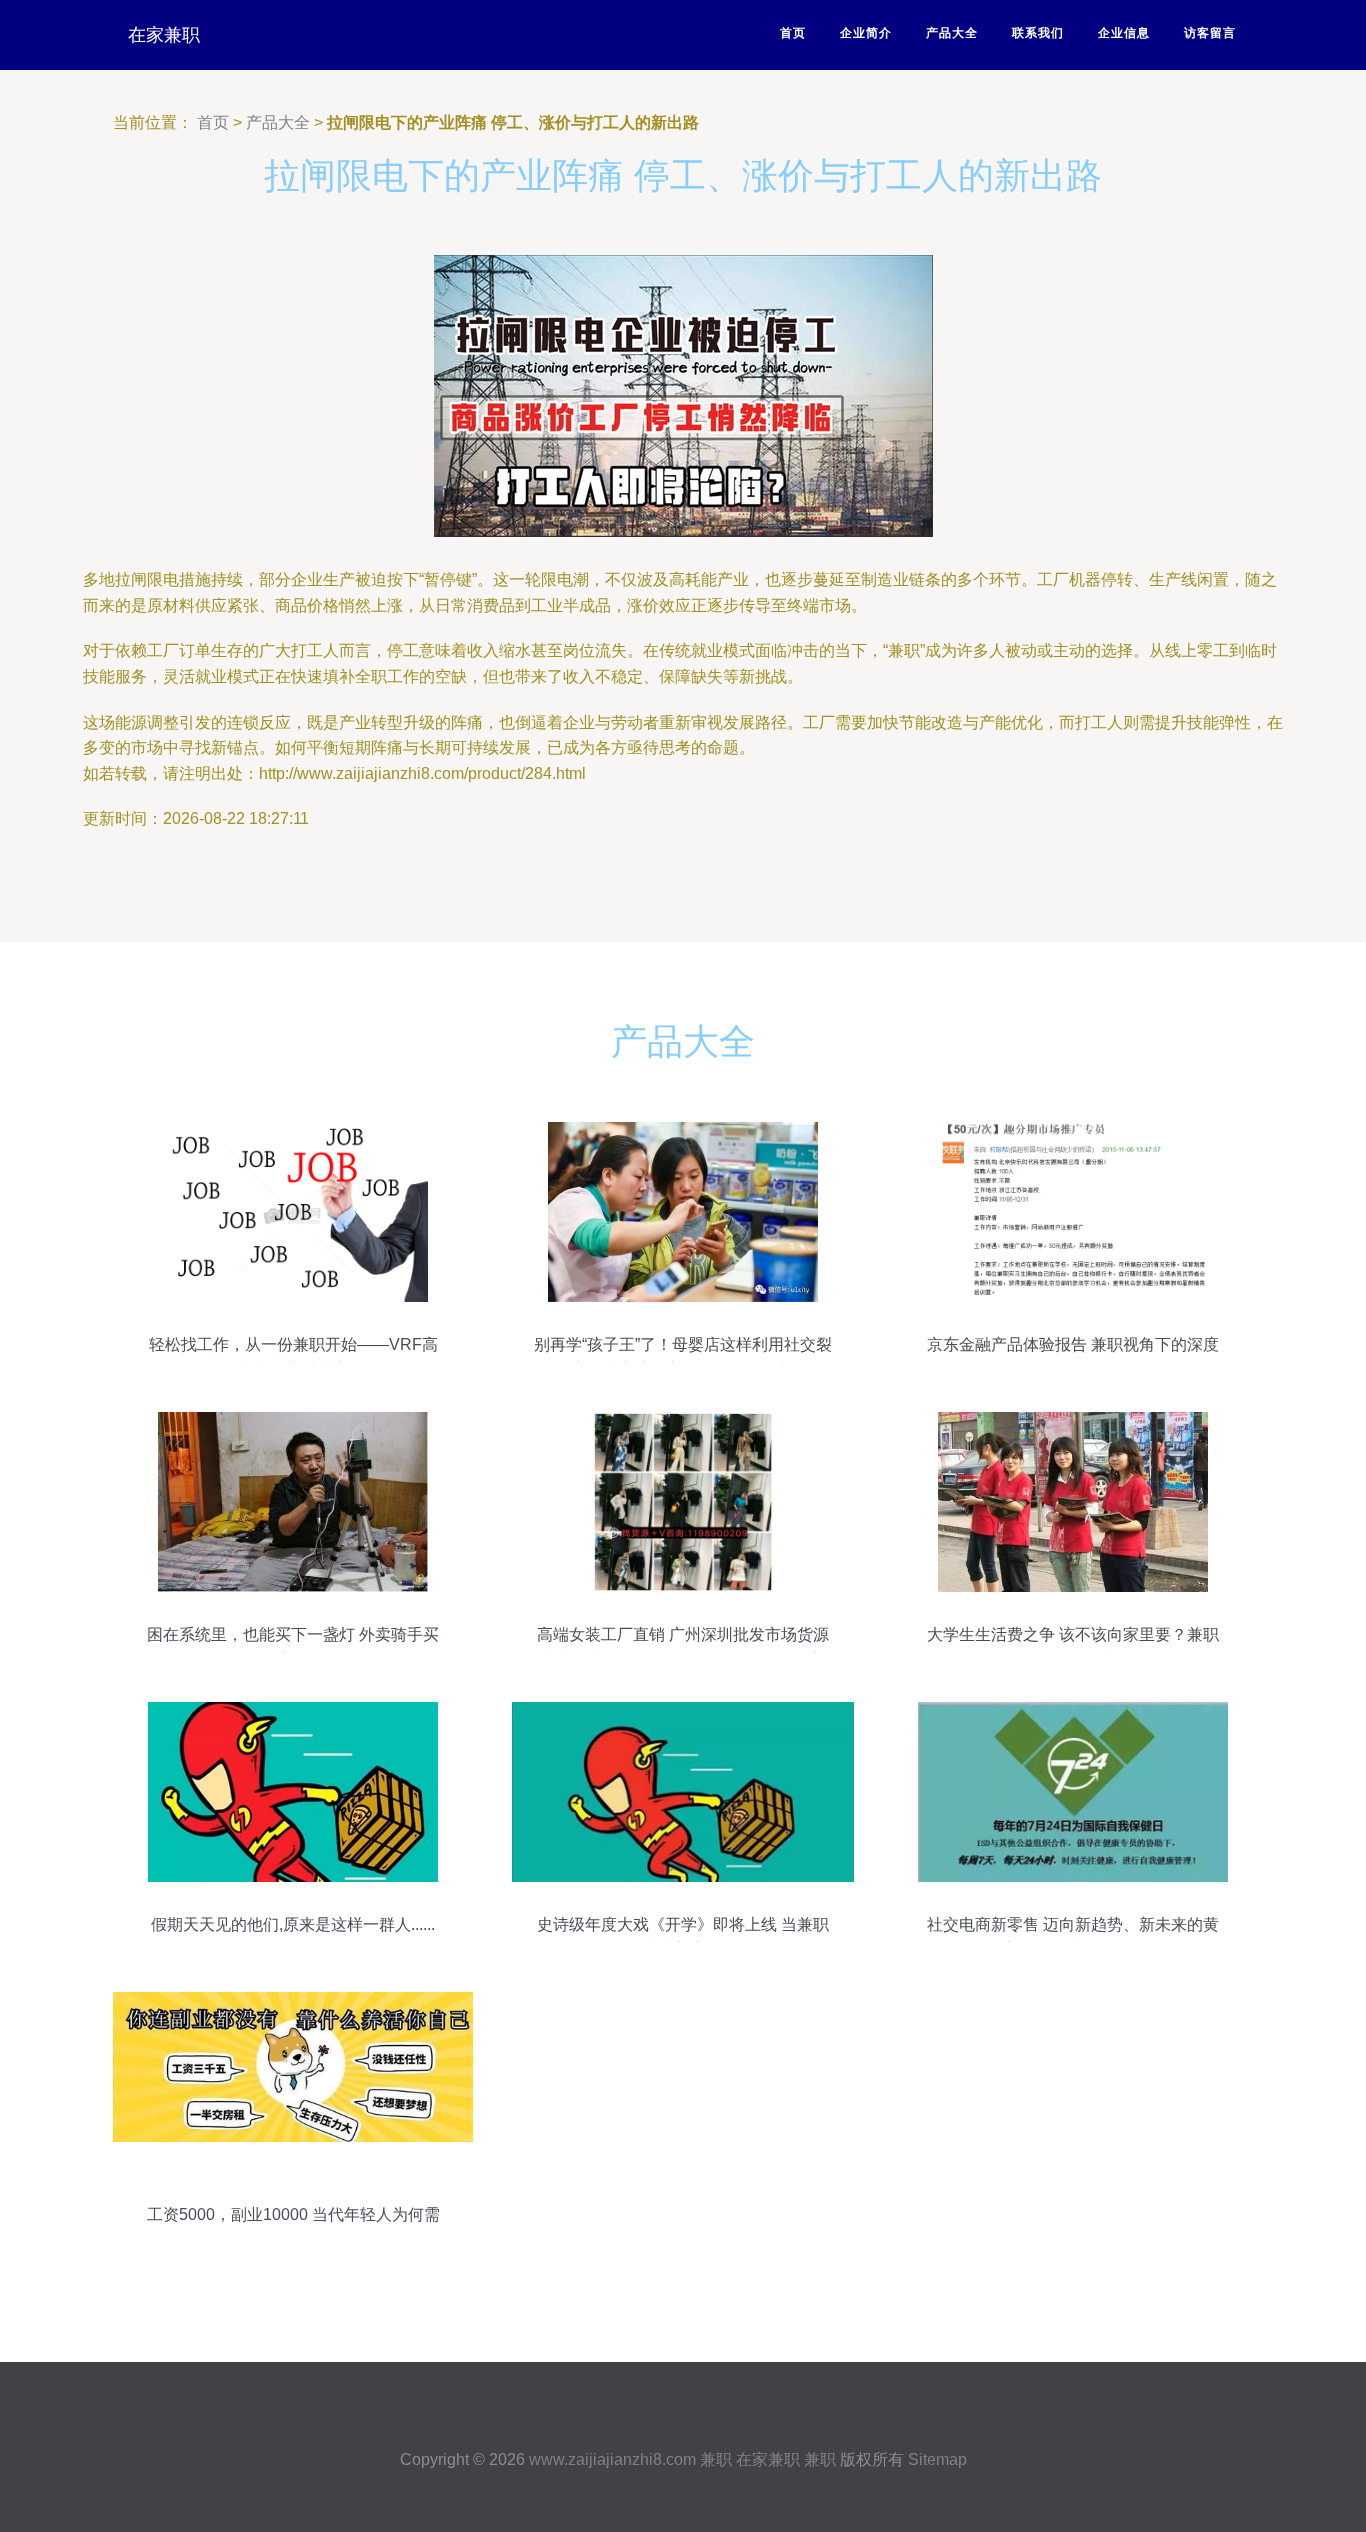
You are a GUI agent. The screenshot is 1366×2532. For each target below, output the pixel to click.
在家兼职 (164, 35)
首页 (793, 33)
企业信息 (1124, 33)
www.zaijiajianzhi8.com (612, 2459)
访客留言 (1210, 33)
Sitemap (937, 2459)
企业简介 (866, 33)
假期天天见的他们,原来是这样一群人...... (293, 1924)
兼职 (716, 2459)
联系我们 (1038, 33)
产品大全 (952, 33)
